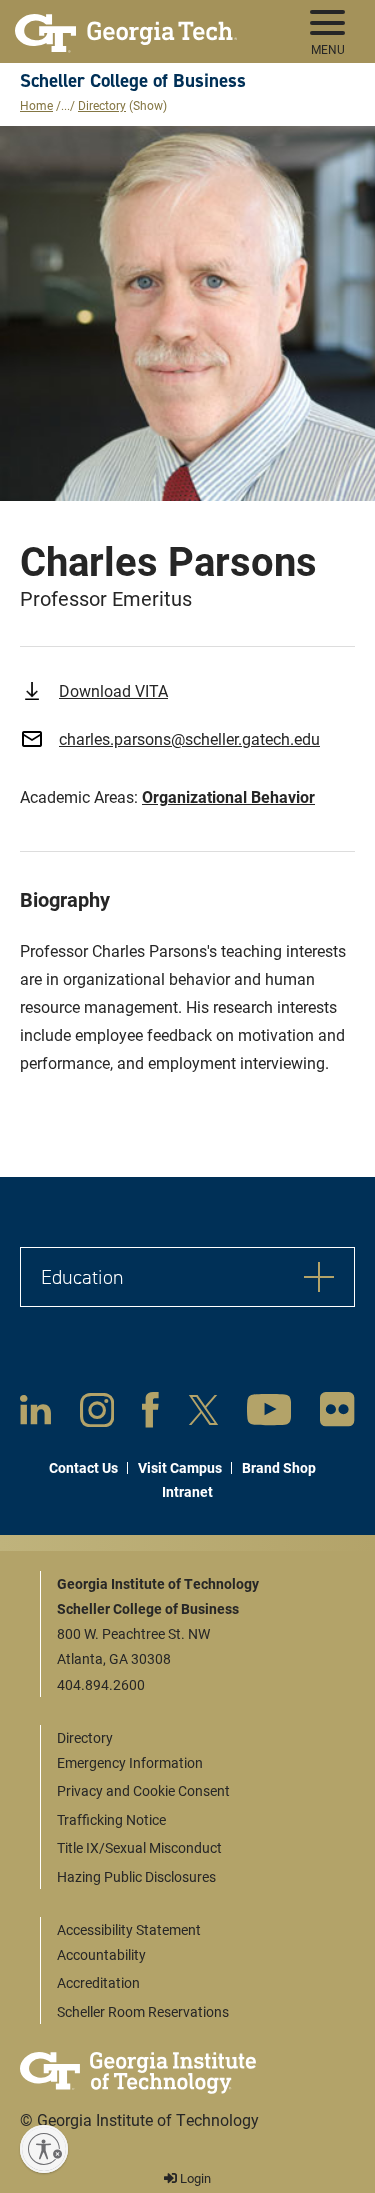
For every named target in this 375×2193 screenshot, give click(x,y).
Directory (102, 105)
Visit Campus (180, 1467)
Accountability (101, 1954)
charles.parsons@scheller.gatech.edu (189, 738)
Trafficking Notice (111, 1819)
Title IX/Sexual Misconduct (139, 1847)
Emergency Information (130, 1762)
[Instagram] (97, 1414)
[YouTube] (269, 1413)
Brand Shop (279, 1467)
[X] (203, 1414)
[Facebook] (150, 1414)
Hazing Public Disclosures (136, 1876)
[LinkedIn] (35, 1413)
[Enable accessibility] (44, 2149)
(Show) (148, 105)
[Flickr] (337, 1413)
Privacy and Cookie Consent (143, 1790)
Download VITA (113, 690)
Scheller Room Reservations (143, 2011)
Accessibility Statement (129, 1929)
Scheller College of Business (133, 80)
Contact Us (83, 1467)
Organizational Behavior (228, 796)
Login (194, 2178)
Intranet (187, 1491)
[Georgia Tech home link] (126, 25)
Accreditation (98, 1982)
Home (36, 105)
